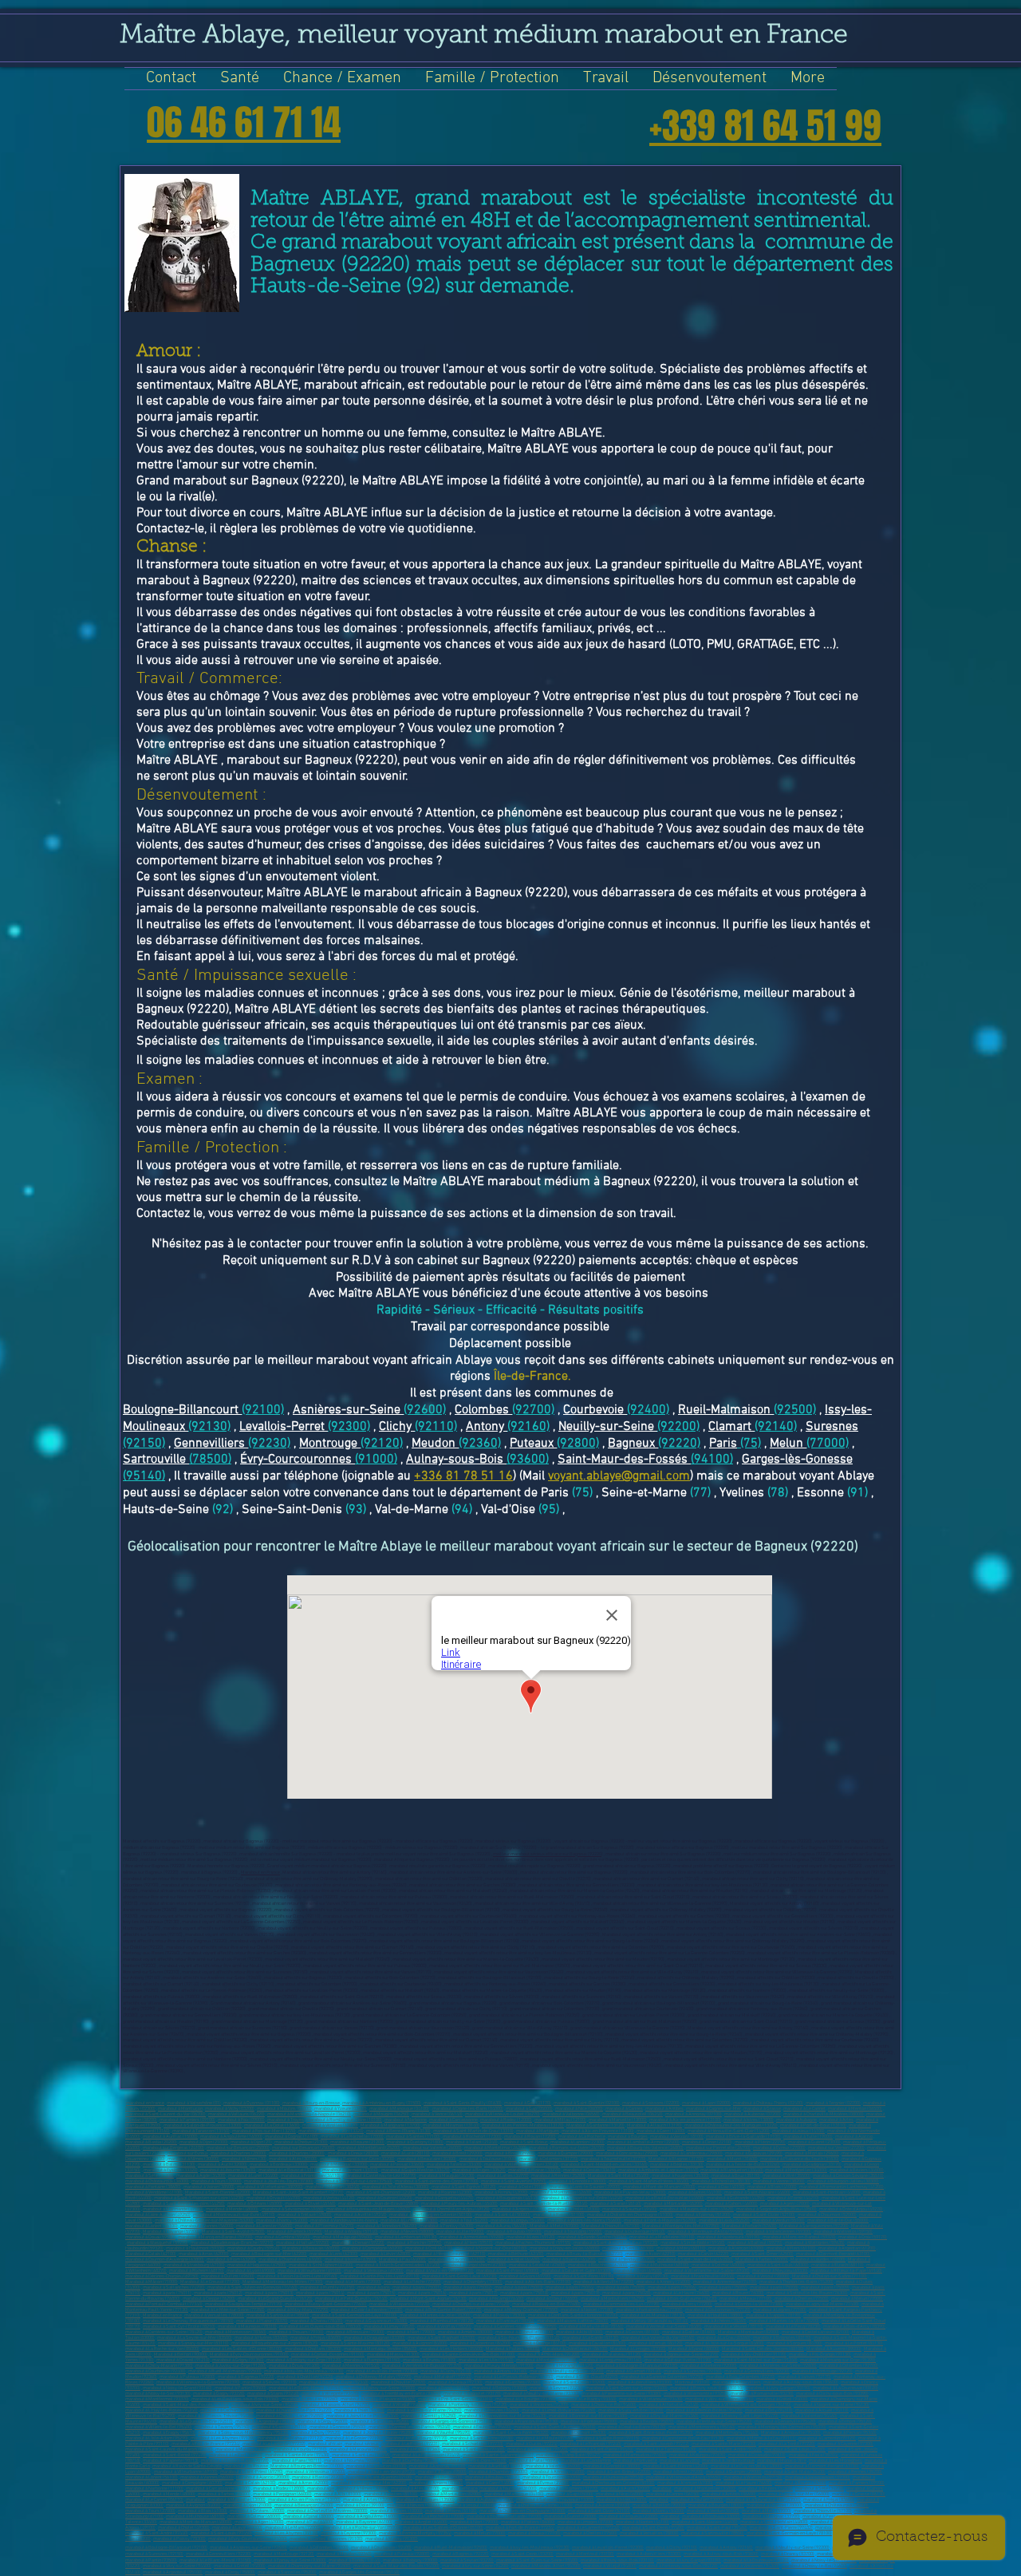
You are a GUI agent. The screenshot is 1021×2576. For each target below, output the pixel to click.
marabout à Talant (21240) (472, 2142)
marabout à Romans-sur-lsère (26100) (567, 2148)
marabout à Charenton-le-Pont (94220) (294, 2410)
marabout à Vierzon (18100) (677, 2137)
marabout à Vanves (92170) (804, 2377)
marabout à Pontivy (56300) (447, 2226)
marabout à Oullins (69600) (228, 2276)
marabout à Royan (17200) (530, 2137)
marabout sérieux (362, 2444)
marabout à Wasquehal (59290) (158, 2243)
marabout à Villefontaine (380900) (270, 2187)
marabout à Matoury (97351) (243, 2450)
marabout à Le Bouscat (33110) (289, 2170)
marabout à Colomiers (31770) (549, 2159)
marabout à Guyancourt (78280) (376, 2321)
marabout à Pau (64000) (310, 2522)
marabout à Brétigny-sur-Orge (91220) (304, 2360)
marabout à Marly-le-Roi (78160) (591, 2327)
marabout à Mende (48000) (232, 2209)
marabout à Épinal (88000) (309, 2517)
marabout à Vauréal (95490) (443, 2433)
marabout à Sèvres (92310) (270, 2382)
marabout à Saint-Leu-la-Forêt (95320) (511, 2433)
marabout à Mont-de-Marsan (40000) (659, 2187)
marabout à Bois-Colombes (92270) (741, 2377)
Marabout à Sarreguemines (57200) (814, 2226)
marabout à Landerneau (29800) (692, 2153)
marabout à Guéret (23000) (814, 2142)
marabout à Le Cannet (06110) (154, 2500)
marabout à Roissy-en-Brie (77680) (546, 2304)
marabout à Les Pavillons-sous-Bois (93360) (235, 2399)
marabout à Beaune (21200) (357, 2142)
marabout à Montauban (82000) (451, 2494)
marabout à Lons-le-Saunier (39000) (585, 2187)
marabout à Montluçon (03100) (376, 2466)
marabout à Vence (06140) (437, 2114)
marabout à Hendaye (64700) (627, 2260)
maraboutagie (321, 2489)
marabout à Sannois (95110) (280, 2427)
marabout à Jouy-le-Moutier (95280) (378, 2433)
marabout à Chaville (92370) (398, 2382)
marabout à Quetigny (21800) (415, 2142)
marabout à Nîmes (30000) (193, 2159)
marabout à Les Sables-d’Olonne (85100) (443, 2528)
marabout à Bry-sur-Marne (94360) (664, 2416)
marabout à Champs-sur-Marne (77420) (471, 2304)
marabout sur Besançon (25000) (238, 2148)
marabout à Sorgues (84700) (794, 2343)
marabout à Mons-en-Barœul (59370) (799, 2237)
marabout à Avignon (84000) (420, 2343)
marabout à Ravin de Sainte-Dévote (187, 2466)
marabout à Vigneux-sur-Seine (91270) (681, 2355)
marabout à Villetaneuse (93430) (651, 2399)
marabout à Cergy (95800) (323, 2422)
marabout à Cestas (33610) (589, 2170)
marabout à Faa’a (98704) (814, 2455)
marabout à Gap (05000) (529, 2109)
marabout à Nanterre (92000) (709, 2366)
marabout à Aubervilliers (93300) (640, 2382)
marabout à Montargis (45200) (673, 2204)
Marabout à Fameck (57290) (295, 2232)
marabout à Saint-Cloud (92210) (587, 2377)
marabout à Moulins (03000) (284, 2109)
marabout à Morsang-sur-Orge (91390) (838, 2360)
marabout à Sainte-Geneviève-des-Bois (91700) (469, 2355)
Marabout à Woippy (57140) (351, 2232)
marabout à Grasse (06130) (859, 2494)
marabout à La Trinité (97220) (787, 2444)
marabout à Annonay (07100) (694, 2114)
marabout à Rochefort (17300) (472, 2137)
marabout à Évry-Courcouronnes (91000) (248, 2539)
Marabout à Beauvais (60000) (311, 2248)
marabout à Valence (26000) (553, 2466)
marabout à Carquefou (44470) (444, 2198)
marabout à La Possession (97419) (426, 2455)
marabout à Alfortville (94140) (669, 2405)
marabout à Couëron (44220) (385, 2198)
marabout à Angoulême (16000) (231, 2137)
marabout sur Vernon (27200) (836, 2148)
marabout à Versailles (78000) (214, 2315)
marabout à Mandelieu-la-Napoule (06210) (309, 2114)
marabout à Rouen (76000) (738, 2293)
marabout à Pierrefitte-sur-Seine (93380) (621, 2394)
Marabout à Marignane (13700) (390, 2126)
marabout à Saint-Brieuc (524, 2142)
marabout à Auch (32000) (223, 2165)
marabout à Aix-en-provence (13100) (685, 2120)
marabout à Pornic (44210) (793, 2198)
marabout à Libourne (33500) (228, 2170)
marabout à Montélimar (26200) (495, 2148)
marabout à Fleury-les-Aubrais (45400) (459, 2204)
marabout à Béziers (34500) (857, 2170)
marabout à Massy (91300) (393, 2355)
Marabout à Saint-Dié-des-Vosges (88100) (763, 2349)
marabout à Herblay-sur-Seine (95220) (714, 2422)
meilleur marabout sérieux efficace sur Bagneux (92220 (547, 1854)
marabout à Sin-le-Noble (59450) (693, 2243)
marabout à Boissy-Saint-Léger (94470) (740, 2416)
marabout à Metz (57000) (767, 2511)
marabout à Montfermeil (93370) (157, 2399)
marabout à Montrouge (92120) (822, 2371)
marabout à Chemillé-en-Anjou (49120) (451, 2209)
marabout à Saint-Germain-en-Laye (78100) (355, 2315)
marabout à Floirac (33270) (534, 2170)
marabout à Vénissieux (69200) (374, 2271)
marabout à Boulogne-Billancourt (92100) (637, 2366)
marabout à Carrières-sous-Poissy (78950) (515, 2327)
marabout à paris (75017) (473, 2293)
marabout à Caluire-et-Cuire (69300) (576, 2271)
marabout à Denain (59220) (358, 2243)
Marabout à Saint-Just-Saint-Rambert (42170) (298, 2193)
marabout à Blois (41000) (772, 2187)
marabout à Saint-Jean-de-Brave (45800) (378, 2204)
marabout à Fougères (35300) (680, 2176)
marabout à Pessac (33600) (397, 2165)
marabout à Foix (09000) (241, 2120)
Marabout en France (260, 1873)
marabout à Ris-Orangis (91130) (820, 2355)
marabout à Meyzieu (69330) (780, 2271)
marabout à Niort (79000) (411, 2332)
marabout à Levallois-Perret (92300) (382, 2371)
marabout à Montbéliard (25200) (369, 2148)
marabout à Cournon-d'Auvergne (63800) (165, 2260)
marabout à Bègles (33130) (677, 2165)
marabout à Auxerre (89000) (603, 2505)
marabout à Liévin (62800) (386, 2254)
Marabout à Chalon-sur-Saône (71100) (830, 2276)
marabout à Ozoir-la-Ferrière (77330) (367, 2310)
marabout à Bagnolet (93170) (472, 2394)
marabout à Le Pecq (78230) (793, 2327)
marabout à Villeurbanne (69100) (309, 2271)
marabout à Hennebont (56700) (387, 2226)
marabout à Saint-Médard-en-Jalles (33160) (604, 2165)
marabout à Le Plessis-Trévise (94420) (216, 2416)
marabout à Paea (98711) (297, 2461)
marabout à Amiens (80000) (465, 2332)
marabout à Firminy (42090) (501, 2193)
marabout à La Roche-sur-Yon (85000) (162, 2349)
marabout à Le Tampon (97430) (666, 2450)
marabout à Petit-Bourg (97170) (416, 2438)
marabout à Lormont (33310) (350, 2170)
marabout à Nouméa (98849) (352, 2461)
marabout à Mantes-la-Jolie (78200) (435, 2315)
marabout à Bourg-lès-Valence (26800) (645, 2148)
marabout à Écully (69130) (643, 2276)
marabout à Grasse (762, 2109)
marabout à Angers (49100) (519, 2209)
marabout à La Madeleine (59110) (662, 2237)
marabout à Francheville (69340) (703, 2276)
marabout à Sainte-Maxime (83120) (355, 2343)
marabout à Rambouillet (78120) (442, 2321)
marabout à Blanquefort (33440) (732, 2170)
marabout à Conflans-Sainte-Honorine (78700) (573, 2315)
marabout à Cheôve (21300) (301, 2142)
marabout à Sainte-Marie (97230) (724, 2444)
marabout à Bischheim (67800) (598, 2265)
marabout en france (145, 2103)
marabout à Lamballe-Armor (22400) (643, 2142)
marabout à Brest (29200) (457, 2153)
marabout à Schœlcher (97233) (473, 2444)
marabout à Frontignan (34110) (311, 2176)
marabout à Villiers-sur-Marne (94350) (424, 2410)
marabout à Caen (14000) (661, 2131)
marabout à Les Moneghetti (836, 2461)
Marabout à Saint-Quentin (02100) (379, 2477)
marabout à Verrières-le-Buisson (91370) (422, 2366)
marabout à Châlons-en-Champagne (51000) (630, 2215)
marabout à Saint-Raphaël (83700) (442, 2338)
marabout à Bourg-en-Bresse (311, 2103)
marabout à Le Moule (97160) (545, 2438)
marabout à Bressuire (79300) (355, 2332)
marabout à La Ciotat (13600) (272, 2126)
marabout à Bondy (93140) (444, 2388)
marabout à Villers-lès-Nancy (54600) (584, 2220)
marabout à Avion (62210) (650, 2254)
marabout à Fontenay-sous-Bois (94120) (468, 2405)
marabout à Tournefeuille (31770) (613, 2159)
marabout (662, 2489)
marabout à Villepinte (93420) (330, 2394)
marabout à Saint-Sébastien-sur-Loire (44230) (199, 2198)
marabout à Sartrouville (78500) (278, 2315)
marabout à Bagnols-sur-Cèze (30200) (357, 2159)
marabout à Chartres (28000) (238, 2153)
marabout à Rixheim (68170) (197, 2271)
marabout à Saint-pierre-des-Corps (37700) (437, 2181)
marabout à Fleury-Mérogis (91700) (499, 2366)
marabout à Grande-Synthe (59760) (592, 2237)
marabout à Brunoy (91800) (430, 2360)
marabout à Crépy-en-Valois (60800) (565, 2248)
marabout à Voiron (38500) (209, 2187)
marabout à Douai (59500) (150, 2237)
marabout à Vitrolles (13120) (330, 2126)
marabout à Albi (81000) (579, 2332)
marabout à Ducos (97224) (532, 2444)
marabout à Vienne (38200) (779, 2181)
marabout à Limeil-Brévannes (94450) (559, 2410)
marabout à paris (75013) (269, 2293)
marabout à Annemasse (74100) (725, 2282)
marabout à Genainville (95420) (785, 2422)
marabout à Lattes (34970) (503, 2176)
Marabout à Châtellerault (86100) (575, 2349)
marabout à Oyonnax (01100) (252, 2103)
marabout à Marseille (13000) (618, 2120)
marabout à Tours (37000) (217, 2181)
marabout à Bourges (628, 2137)
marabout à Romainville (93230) (762, 2394)
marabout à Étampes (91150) (372, 2360)
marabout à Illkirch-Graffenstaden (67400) (398, 2265)
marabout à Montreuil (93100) (585, 2554)
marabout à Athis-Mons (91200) (549, 2355)
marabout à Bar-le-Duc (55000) (838, 2220)
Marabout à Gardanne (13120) (595, 2126)
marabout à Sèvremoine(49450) (293, 2209)
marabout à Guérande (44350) (736, 2198)
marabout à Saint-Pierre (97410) (602, 2450)
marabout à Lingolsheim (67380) (475, 2265)
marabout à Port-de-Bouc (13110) (813, 2126)
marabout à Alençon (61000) (736, 2248)
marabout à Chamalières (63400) (290, 2260)
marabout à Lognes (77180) (780, 2310)
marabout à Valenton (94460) (809, 2416)
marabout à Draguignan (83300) (374, 2338)
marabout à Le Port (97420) (236, 2455)
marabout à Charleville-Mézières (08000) (824, 2114)
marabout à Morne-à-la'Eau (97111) (761, 2438)
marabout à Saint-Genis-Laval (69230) (459, 2276)
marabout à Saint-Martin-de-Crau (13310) (473, 2131)
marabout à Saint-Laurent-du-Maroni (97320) (169, 2450)
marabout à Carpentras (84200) (480, 2343)
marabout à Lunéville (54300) (409, 2220)
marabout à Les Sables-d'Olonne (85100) (242, 2349)
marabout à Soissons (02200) (651, 2103)
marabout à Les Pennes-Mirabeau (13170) (523, 2126)
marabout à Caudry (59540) (254, 2248)
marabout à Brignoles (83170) (782, 2338)
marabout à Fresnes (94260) (492, 2410)
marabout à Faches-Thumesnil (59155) (533, 2243)
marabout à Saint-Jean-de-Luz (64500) (695, 2260)
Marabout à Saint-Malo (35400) (619, 2176)
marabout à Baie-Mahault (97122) (290, 2438)
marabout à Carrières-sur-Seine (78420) (164, 2332)
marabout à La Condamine (586, 2461)
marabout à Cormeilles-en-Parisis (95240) (410, 2427)
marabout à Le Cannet (804, 2109)
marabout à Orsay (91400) (294, 2366)
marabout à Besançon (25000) (304, 2505)
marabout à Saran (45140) (616, 2204)
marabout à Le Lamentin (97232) (274, 2444)
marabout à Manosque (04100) (399, 2109)
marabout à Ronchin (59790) (414, 2243)
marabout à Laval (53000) (237, 2528)
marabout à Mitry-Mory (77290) (298, 2310)
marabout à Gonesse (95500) (338, 2427)
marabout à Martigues (538, 2131)
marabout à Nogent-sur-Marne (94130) (832, 2405)
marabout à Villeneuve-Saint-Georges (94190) (746, 2405)
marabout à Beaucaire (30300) (427, 2159)
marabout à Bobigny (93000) (500, 2388)
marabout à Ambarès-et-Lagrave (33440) (658, 2170)
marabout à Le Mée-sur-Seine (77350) (228, 2310)
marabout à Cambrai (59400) (283, 2237)
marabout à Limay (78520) (389, 2327)
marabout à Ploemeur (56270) (325, 2226)
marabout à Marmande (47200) (173, 2209)
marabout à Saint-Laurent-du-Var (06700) (166, 2114)
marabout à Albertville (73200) (604, 2282)
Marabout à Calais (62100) (151, 2254)
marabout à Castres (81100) (633, 2332)
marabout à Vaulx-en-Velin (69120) (440, 2271)
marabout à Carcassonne (453, 2120)
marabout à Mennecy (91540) (351, 2366)
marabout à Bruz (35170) (736, 2176)
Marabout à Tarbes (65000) (762, 2260)
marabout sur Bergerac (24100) (173, 2148)
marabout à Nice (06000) (579, 2109)
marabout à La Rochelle (582, 2137)
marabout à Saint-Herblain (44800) (827, 2193)
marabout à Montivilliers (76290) (613, 2299)
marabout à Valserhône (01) (194, 2103)
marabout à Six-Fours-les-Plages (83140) (519, 2338)
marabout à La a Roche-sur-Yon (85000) (362, 2528)
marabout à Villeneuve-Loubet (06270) (503, 2114)
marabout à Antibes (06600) (729, 2494)
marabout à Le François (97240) (591, 2444)
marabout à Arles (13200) (368, 2500)
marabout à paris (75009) (825, 2288)
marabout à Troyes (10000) (396, 2511)
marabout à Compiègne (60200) (373, 2248)
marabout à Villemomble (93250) (696, 2394)
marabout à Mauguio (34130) (447, 2176)
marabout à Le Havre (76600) (682, 2293)
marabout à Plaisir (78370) (262, 2321)
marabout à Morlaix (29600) (812, 2153)
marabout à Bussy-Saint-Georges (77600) (326, 2304)
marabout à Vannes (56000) (207, 2226)
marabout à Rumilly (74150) (327, 2288)
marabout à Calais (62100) (250, 2483)
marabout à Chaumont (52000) (827, 2215)
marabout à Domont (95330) (579, 2433)
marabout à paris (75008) (774, 2288)
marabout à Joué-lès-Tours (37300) (279, 2181)
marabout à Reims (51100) (559, 2215)
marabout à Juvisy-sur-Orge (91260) (231, 2366)
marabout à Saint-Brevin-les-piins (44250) (184, 2204)
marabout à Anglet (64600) (514, 2260)
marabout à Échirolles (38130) (721, 2181)
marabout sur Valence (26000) (432, 2148)
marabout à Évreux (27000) (779, 2148)
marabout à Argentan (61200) (847, 2248)
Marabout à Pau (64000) (402, 2260)
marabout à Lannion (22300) (578, 2142)
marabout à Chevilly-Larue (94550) (290, 2416)
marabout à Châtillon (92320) (305, 2377)
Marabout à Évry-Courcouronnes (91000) (249, 2355)
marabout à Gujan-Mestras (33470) (416, 2170)
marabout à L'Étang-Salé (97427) (568, 2455)
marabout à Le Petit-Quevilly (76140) (351, 2299)
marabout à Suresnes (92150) (693, 2371)
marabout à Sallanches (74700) (174, 2288)
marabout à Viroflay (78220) (444, 2327)
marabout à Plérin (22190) (760, 2142)
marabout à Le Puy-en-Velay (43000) (630, 2193)
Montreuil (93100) (692, 2382)
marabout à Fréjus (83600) (316, 2338)
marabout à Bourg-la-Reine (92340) (334, 2382)
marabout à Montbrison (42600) (561, 2193)
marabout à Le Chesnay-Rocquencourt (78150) (188, 2321)
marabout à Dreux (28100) (353, 2153)
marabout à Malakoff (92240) (443, 2377)
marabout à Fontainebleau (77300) (649, 2310)
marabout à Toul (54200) (464, 2220)
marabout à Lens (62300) (334, 2254)
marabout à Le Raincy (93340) (587, 2399)
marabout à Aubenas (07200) (753, 2114)
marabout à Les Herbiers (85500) (451, 2349)
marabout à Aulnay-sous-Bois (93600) (801, 2382)
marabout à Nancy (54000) (282, 2220)
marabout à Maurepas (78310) (247, 2327)
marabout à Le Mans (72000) (353, 2282)
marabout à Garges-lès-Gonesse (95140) (452, 2422)
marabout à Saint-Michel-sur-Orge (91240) (756, 2360)
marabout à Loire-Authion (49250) (158, 2215)
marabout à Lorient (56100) (152, 2226)
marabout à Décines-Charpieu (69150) (162, 2276)
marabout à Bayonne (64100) (457, 2260)
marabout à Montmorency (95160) (702, 2427)
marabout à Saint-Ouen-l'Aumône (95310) (555, 2427)
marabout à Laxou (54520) (724, 2220)
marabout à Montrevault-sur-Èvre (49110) (234, 2215)
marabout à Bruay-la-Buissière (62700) (585, 2254)
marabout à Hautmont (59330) (195, 2248)
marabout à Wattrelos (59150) (843, 2232)
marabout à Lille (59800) (439, 2477)
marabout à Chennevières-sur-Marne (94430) (503, 2416)
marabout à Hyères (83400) (261, 2338)
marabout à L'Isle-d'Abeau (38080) (396, 2187)
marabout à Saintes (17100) (413, 2137)
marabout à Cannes (624, 2109)
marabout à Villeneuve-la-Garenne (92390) (198, 2382)
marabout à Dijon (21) (251, 2142)
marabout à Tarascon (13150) (201, 2131)
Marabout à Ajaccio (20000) (263, 2477)
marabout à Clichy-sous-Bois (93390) (832, 2394)
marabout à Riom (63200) (231, 2260)
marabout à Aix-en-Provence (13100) (598, 2131)
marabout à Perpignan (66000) (282, 2494)
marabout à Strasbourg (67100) (194, 2265)
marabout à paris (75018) (524, 2293)
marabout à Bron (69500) (638, 2271)
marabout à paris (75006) (672, 2288)
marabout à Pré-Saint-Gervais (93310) (455, 2399)
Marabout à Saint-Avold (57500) (233, 2232)
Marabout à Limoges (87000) (638, 2349)
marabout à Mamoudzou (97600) (635, 2455)
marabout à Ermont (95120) (845, 2422)
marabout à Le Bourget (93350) (526, 2399)
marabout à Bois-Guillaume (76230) (682, 2299)
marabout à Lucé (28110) (406, 2153)
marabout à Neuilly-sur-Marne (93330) (541, 2394)
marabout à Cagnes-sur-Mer (714, 2109)
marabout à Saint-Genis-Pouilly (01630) (463, 2103)
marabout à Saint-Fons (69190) (584, 2276)
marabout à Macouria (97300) (358, 2450)
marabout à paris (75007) (723, 2288)
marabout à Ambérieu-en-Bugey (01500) (382, 2103)
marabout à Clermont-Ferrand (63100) (833, 2254)
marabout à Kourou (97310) (300, 2450)
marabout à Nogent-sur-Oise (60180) (491, 2248)
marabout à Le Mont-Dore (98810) (473, 2461)
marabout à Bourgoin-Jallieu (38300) (843, 2181)
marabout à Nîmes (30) (244, 2159)
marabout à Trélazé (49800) (305, 2215)
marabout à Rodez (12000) (506, 2120)
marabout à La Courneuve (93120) (846, 2388)
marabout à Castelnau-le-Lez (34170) (380, 2176)
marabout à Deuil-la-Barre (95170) (632, 2427)
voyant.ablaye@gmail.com (619, 1476)
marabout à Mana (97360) (415, 2450)
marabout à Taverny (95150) (222, 2427)
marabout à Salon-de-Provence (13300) (203, 2126)
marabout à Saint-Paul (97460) (538, 2450)
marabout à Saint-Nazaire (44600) (757, 2193)
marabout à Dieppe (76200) (209, 2299)
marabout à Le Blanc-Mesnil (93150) (305, 2388)
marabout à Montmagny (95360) (727, 2433)
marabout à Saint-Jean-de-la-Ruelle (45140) (544, 2204)
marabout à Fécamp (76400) (497, 2299)
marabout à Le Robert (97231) (410, 2444)
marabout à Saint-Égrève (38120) (464, 2187)
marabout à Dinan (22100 (706, 2142)
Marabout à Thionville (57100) (611, 2226)
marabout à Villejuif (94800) (399, 2405)
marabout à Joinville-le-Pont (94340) (363, 2416)
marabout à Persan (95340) (850, 2433)
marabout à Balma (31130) (169, 2165)
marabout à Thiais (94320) (359, 2410)
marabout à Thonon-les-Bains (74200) (796, 2282)
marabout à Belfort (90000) (659, 2505)
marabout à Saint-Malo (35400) (795, 2472)
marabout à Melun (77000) (857, 2299)
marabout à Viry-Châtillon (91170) (754, 2355)
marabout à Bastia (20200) (151, 2142)
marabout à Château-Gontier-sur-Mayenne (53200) (204, 2220)
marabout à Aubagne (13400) (485, 2500)
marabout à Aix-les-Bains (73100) (538, 2282)
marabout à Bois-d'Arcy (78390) (854, 2327)
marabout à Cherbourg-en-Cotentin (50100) (431, 2215)
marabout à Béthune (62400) (516, 2254)
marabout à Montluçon (180, 2109)
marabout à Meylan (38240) (333, 2187)
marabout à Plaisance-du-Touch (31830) (800, 2159)
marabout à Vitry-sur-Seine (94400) (719, 2399)
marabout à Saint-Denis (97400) (474, 2450)
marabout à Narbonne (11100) (154, 2489)
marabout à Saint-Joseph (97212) (656, 2444)
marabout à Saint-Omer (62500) (763, 2254)
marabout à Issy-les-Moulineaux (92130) (304, 2371)
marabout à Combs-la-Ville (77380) (749, 2304)
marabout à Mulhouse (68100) (660, 2265)
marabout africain (325, 2444)
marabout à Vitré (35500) (786, 2176)
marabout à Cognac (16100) (292, 2137)
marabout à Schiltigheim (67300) (321, 2265)
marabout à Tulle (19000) (808, 2137)
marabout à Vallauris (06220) (237, 2114)
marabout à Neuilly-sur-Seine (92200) (567, 2371)
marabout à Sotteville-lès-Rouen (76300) (807, 2293)
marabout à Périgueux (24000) (629, 2517)
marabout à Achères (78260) (719, 2321)
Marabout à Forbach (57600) (749, 2226)
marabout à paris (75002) (468, 2288)
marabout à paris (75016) (422, 2293)
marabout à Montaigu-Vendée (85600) (380, 2349)
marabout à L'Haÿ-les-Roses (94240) (162, 2410)
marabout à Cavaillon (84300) (597, 2343)
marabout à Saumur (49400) (630, 2209)
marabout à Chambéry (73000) (473, 2282)
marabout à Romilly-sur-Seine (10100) (344, 2120)
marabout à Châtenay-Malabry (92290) (374, 2377)
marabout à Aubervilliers (737, 2382)
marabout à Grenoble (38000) (578, 2181)
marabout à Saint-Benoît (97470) (175, 2455)
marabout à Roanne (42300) (445, 2193)
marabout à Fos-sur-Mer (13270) (264, 2131)
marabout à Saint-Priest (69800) (508, 2271)
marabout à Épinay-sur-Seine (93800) (379, 2388)
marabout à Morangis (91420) (565, 2366)
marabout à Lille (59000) (460, 2232)
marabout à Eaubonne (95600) (482, 2427)
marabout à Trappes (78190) (773, 2315)
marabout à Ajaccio (854, 2137)
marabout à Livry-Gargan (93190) (778, 2388)
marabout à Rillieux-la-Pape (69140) (846, 2271)
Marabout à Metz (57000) (554, 2226)
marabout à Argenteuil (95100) (265, 2422)
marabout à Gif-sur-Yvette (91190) (678, 2360)
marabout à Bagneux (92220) (246, 2377)
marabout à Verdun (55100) (779, 2220)
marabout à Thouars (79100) (296, 2332)
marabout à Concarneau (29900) (627, 2153)
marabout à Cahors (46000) (731, 2204)
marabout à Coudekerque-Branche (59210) (232, 2243)
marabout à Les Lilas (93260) (310, 2399)
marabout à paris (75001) (417, 2288)
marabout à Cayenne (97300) (846, 2444)
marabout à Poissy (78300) (499, 2315)
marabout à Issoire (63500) (351, 2260)
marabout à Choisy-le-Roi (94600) (604, 2405)
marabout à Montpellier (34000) (796, 2170)
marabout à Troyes (286, 2120)
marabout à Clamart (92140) (634, 2371)
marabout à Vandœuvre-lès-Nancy (344, 2220)
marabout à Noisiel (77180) (587, 2310)
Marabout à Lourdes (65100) (818, 2260)
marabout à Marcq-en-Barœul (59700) (215, 2237)
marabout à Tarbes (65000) (224, 2494)
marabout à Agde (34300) (201, 2176)
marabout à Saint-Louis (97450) (795, 2450)
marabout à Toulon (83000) (697, 2500)
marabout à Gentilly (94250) (429, 2416)
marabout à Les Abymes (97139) (223, 2438)
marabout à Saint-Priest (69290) (252, 2472)
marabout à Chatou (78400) (317, 2321)
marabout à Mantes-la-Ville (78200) (784, 2321)
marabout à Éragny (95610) (169, 2433)
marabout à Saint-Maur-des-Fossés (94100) (186, 2405)
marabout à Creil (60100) (429, 2248)
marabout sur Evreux (188, 2153)
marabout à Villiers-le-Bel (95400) (159, 2427)
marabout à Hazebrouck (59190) (729, 2237)
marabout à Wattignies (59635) (815, 2243)
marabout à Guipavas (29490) (754, 2153)
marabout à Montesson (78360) (236, 2332)
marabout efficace (460, 2489)
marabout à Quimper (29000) (566, 2153)
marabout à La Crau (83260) (724, 2338)
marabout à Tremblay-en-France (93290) (401, 2394)
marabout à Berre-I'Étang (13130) (398, 2131)
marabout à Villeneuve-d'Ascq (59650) (706, 2232)
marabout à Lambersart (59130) (406, 2237)
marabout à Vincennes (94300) (539, 2405)
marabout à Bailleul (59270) (755, 2243)
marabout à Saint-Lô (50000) (503, 2215)
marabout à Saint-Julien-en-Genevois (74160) (252, 2288)
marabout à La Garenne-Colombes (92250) (662, 2377)
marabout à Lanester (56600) (264, 2226)
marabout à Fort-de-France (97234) (206, 2444)
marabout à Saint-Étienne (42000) (676, 2466)
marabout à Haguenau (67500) (257, 2265)
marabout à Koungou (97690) (698, 2455)
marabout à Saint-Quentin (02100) (587, 2103)
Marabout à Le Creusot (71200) (210, 2282)
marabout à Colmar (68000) (718, 2265)
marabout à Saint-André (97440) (730, 2450)
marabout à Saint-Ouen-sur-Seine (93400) (627, 2388)
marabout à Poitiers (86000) (528, 2522)
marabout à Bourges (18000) (716, 2505)
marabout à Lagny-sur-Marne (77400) (822, 2304)
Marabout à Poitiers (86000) (513, 2349)
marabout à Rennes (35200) (558, 2176)
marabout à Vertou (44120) (329, 2198)
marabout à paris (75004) (570, 2288)
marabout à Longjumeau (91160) (611, 2360)
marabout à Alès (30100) (293, 2159)
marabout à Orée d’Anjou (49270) (851, 2209)
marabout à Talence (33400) (454, 2165)
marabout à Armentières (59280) (472, 2237)
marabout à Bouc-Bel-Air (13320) (331, 2131)
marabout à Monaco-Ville (782, 2461)
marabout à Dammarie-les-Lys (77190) (621, 2304)
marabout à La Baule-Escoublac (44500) (665, 2198)
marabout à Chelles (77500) (802, 2299)
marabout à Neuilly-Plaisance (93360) (378, 2399)
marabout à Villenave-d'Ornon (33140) (521, 2165)
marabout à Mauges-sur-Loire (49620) (697, 2209)
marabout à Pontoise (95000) (589, 2422)
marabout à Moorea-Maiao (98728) (235, 2461)
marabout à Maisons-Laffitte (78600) (573, 2321)
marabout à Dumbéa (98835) (410, 2461)
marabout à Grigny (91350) (238, 2360)
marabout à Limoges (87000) (585, 2522)
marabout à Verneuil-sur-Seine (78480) (664, 2327)
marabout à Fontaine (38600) (153, 2187)
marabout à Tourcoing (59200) (573, 2232)
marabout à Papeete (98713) (171, 2461)
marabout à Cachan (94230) (227, 2410)
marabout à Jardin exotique (728, 2461)
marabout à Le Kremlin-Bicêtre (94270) (704, 2410)
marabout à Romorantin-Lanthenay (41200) (842, 2187)
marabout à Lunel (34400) (253, 2176)
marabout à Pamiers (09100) (187, 2120)
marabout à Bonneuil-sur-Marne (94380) (588, 2416)
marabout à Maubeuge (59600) (343, 2237)
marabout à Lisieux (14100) (798, 2131)
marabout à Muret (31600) (732, 2159)
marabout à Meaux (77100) (746, 2299)
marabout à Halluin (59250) (303, 2243)
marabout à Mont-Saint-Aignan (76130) (428, 2299)
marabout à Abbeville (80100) (524, 2332)
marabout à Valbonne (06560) (571, 2114)
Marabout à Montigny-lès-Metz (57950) (681, 2226)
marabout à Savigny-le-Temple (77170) (244, 2304)
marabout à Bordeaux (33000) (279, 2165)
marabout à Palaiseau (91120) (612, 2355)
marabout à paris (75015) (371, 2293)
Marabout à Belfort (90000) (181, 2355)
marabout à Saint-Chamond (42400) (381, 2193)
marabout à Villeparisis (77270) (400, 2304)
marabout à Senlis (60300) (628, 2248)
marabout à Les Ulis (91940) (486, 2360)
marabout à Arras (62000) (204, 2254)
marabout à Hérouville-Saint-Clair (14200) (729, 2131)
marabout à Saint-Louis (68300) (778, 2265)
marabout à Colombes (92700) (849, 2366)
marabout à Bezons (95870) (647, 2422)
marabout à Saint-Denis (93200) (574, 2382)
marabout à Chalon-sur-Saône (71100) (535, 2505)
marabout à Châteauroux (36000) (157, 2181)
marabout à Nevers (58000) (407, 2232)
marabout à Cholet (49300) (574, 2209)
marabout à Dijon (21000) (204, 2142)
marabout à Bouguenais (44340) (507, 2198)
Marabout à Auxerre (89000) (834, 2349)
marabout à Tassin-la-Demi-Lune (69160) (297, 2276)
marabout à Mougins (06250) (381, 2114)
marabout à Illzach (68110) (838, 2265)
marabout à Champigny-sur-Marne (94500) (309, 2566)
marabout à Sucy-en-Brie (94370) (631, 2410)
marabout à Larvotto (680, 2461)
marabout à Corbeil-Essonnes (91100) (328, 2355)
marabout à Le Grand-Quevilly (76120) (275, 2299)
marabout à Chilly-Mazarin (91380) (159, 2366)
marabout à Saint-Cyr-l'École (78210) (179, 2327)
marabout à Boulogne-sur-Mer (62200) (269, 2254)
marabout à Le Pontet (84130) (854, 2343)
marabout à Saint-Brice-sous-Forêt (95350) (651, 2433)
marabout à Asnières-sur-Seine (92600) (778, 2366)
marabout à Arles (836, 2120)
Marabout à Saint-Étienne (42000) (218, 2193)
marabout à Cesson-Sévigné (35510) (848, 2176)
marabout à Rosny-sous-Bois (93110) (707, 2388)
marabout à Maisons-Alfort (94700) (335, 2405)
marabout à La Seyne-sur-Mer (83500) (195, 2338)
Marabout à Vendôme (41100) (154, 2193)
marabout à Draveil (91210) (183, 2360)
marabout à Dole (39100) (523, 2187)
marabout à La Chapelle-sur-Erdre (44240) (582, 2198)
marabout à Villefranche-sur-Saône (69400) (707, 2271)
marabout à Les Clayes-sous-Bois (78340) (320, 2327)
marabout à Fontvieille (635, 2461)
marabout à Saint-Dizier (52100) (764, 2215)
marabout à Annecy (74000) (664, 2282)
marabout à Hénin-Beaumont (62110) (449, 2254)
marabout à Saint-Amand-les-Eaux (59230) (616, 2243)
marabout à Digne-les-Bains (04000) (468, 2109)
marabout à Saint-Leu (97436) (361, 2455)
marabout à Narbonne (406, 2120)
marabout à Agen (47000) (785, 2204)
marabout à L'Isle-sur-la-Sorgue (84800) (725, 2343)
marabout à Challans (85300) (313, 2349)
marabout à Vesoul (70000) (763, 2276)
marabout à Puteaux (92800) (187, 2377)
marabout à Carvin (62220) (704, 2254)
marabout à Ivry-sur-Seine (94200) (265, 2405)
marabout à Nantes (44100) (695, 2193)
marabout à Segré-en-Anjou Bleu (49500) (777, 2209)
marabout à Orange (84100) (540, 2343)
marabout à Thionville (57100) (823, 2511)
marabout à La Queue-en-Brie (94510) (196, 2422)
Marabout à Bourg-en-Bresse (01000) (307, 2466)
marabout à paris (374, 2288)
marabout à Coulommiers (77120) (718, 2310)
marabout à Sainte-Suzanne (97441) (498, 2455)
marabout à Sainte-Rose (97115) (608, 2438)
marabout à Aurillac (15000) (170, 2137)
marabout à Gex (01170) (528, 2103)
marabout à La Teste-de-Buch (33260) (743, 2165)
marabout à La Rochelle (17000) (352, 2137)
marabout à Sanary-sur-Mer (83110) (193, 2343)
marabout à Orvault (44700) (274, 2198)
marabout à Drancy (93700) (788, 2554)
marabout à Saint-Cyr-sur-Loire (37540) (354, 2181)
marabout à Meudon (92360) (344, 2554)
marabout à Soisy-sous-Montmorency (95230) (243, 2433)
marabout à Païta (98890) (534, 2461)
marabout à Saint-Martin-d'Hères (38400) (649, 2181)
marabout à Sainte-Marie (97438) (297, 2455)
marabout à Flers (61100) (791, 2248)
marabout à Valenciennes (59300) (779, 2232)
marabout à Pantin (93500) (240, 2388)
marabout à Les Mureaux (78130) (653, 2315)
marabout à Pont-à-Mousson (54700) (660, 2220)
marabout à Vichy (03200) (230, 2109)
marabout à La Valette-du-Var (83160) (658, 2338)
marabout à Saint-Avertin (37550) (514, 2181)
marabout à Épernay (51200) (703, 2215)
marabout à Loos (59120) (531, 2237)
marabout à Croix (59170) (863, 2237)
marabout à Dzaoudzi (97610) (757, 2455)
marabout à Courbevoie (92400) (156, 2371)
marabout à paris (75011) (167, 2293)
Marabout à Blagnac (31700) (676, 2159)
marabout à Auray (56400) (502, 2226)
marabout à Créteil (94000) (782, 2399)
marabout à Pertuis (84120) (656, 2343)
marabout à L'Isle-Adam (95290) (157, 2438)
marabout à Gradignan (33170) (812, 2165)
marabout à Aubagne (796, 2120)
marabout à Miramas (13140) (451, 2126)
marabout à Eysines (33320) (171, 2170)
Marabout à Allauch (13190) (654, 2126)
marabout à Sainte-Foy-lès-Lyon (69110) (380, 2276)
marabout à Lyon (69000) (251, 2271)
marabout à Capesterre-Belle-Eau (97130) (683, 2438)
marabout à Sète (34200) (150, 2176)
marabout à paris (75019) (576, 2293)
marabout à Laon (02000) (706, 2103)
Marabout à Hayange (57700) (171, 2232)
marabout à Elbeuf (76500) (552, 2299)
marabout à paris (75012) (218, 2293)
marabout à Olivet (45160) (310, 2204)
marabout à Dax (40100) (721, 2187)
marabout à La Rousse (246, 2466)
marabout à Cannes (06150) (673, 2494)
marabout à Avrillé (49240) (361, 2215)
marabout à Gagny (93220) (219, 2394)
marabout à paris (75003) (519, 2288)
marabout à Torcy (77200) (687, 2304)
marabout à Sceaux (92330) (455, 2382)
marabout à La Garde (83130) (591, 2338)
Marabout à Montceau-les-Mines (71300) (283, 2282)
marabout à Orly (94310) (769, 2410)
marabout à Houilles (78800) (715, 2315)
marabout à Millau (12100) (560, 2120)
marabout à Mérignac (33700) (339, 2165)
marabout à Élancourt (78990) (505, 2321)
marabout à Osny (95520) (316, 2433)
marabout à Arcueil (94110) (822, 2410)
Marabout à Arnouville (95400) (791, 2433)
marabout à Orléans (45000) (255, 2204)
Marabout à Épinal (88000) (694, 2349)
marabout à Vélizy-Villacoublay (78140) (650, 2321)
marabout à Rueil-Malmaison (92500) (225, 2371)
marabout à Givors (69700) (525, 2276)
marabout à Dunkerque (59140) (635, 2232)
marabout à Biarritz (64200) (569, 2260)
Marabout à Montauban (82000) (749, 2332)
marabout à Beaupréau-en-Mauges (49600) (369, 2209)
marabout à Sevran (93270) (556, 2388)
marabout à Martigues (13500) (425, 2500)
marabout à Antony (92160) (501, 2371)
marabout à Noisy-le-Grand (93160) (177, 2388)
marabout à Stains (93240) (273, 2394)
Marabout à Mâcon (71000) (152, 2282)
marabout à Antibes (664, 2109)
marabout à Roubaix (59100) (514, 2232)
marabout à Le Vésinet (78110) (734, 2327)
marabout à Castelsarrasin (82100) (816, 2332)
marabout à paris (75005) (621, 2288)
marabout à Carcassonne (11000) (218, 2489)
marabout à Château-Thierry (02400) (768, 2103)
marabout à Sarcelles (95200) (380, 2422)
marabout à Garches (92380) (513, 2382)
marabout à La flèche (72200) (412, 2282)
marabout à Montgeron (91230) (546, 2360)
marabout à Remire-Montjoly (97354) (415, 2533)
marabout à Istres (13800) (749, 2120)
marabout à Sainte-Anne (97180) (482, 2438)
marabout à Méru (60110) (681, 2248)
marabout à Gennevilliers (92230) (757, 2371)
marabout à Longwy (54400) (518, 2220)
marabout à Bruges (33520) (479, 2170)
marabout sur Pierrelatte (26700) (718, 2148)
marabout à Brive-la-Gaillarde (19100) (743, 2137)
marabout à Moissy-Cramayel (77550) (521, 2310)
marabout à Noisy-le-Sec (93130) (158, 2394)
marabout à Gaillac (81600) (689, 2332)
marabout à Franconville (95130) (526, 2422)
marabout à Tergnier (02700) (833, 2103)
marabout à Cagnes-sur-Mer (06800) (794, 2494)
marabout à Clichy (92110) (446, 2371)
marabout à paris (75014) (320, 2293)
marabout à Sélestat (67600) (537, 2265)
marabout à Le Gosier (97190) (354, 2438)
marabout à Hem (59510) (469, 2243)
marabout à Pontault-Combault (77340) (164, 2304)
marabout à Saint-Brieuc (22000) (619, 2472)
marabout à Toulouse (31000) (488, 2159)
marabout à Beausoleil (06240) (633, 2114)
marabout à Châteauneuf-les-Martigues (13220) (731, 2126)
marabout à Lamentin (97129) (827, 2438)
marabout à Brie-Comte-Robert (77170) (443, 2310)
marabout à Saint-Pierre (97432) (781, 2528)
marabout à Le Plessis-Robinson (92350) (514, 2377)
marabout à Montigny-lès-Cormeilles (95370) (782, 2427)
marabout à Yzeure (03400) (341, 2109)
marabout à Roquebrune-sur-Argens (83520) (275, 2343)
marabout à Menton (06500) (855, 2109)
